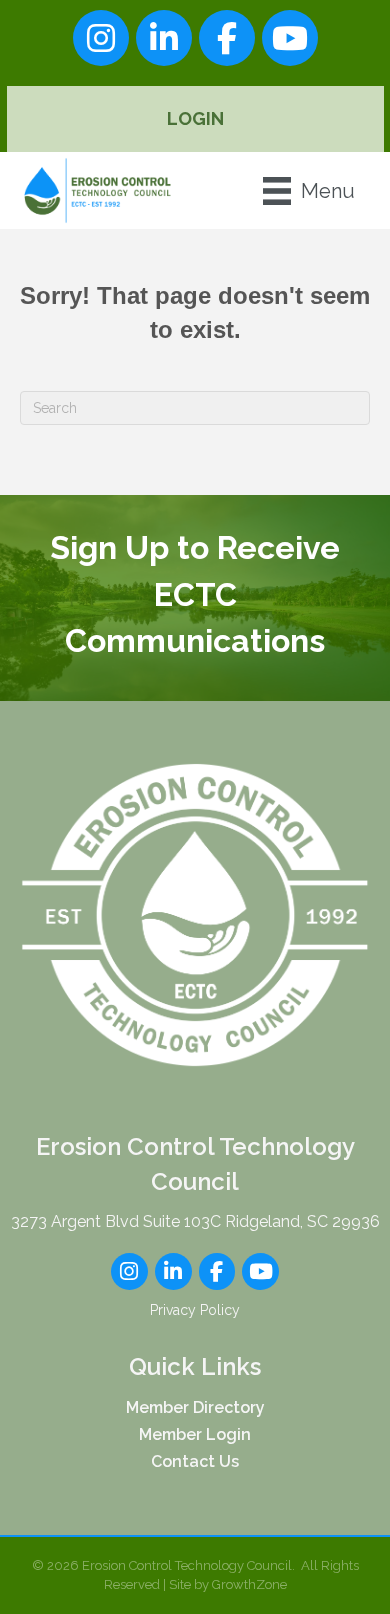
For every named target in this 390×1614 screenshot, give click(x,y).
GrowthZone (249, 1584)
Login (195, 118)
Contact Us (195, 1461)
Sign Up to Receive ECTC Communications (195, 594)
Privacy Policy (195, 1310)
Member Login (195, 1434)
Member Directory (195, 1407)
